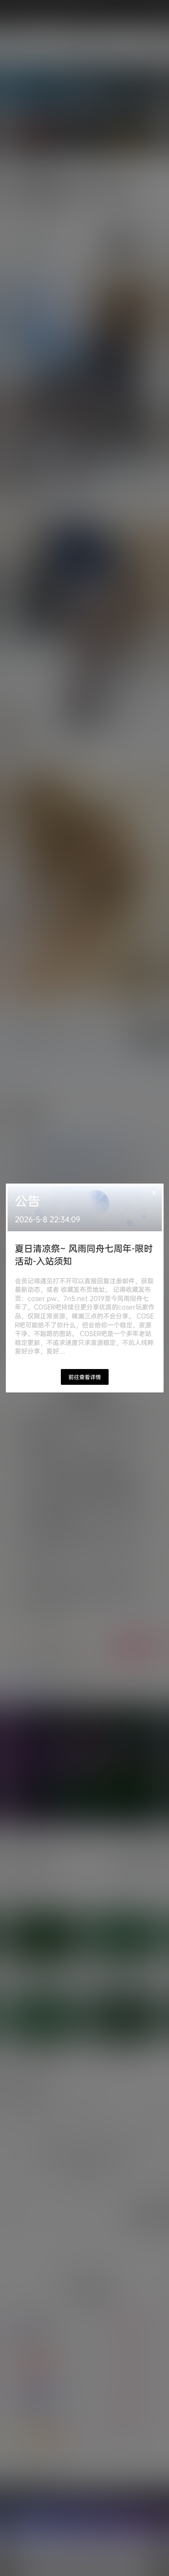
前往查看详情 (85, 1377)
